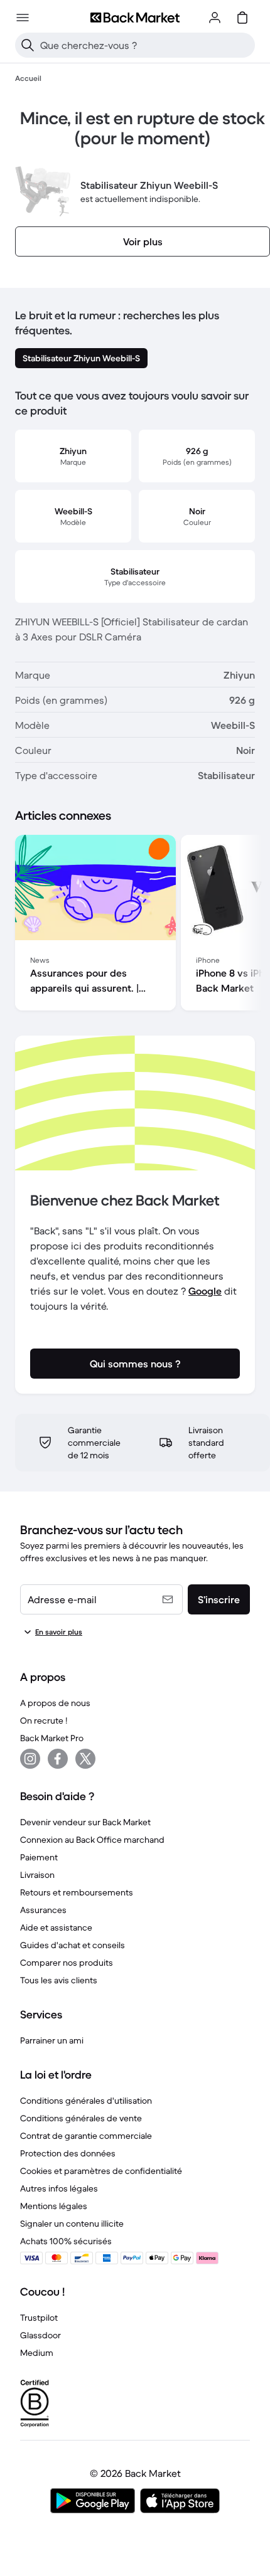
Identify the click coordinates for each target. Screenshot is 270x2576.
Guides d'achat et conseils (73, 1945)
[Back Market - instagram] (30, 1759)
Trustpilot (39, 2318)
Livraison (37, 1875)
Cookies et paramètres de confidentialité (101, 2171)
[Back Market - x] (85, 1759)
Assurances (43, 1910)
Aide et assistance (56, 1927)
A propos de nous (55, 1703)
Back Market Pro (52, 1738)
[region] (135, 925)
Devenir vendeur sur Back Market (85, 1822)
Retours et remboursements (77, 1892)
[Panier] (242, 18)
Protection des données (68, 2153)
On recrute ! (44, 1720)
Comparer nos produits (67, 1963)
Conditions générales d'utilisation (86, 2101)
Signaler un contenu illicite (72, 2224)
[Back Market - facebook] (58, 1759)
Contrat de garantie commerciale (86, 2136)
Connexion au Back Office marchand (92, 1840)
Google (205, 1291)
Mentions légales (54, 2206)
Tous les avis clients (59, 1980)
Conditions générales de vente (81, 2118)
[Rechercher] (28, 45)
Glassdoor (40, 2335)
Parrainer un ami (52, 2040)
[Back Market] (135, 18)
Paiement (39, 1857)
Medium (37, 2353)
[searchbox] (145, 45)
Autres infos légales (59, 2188)
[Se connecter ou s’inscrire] (215, 18)
